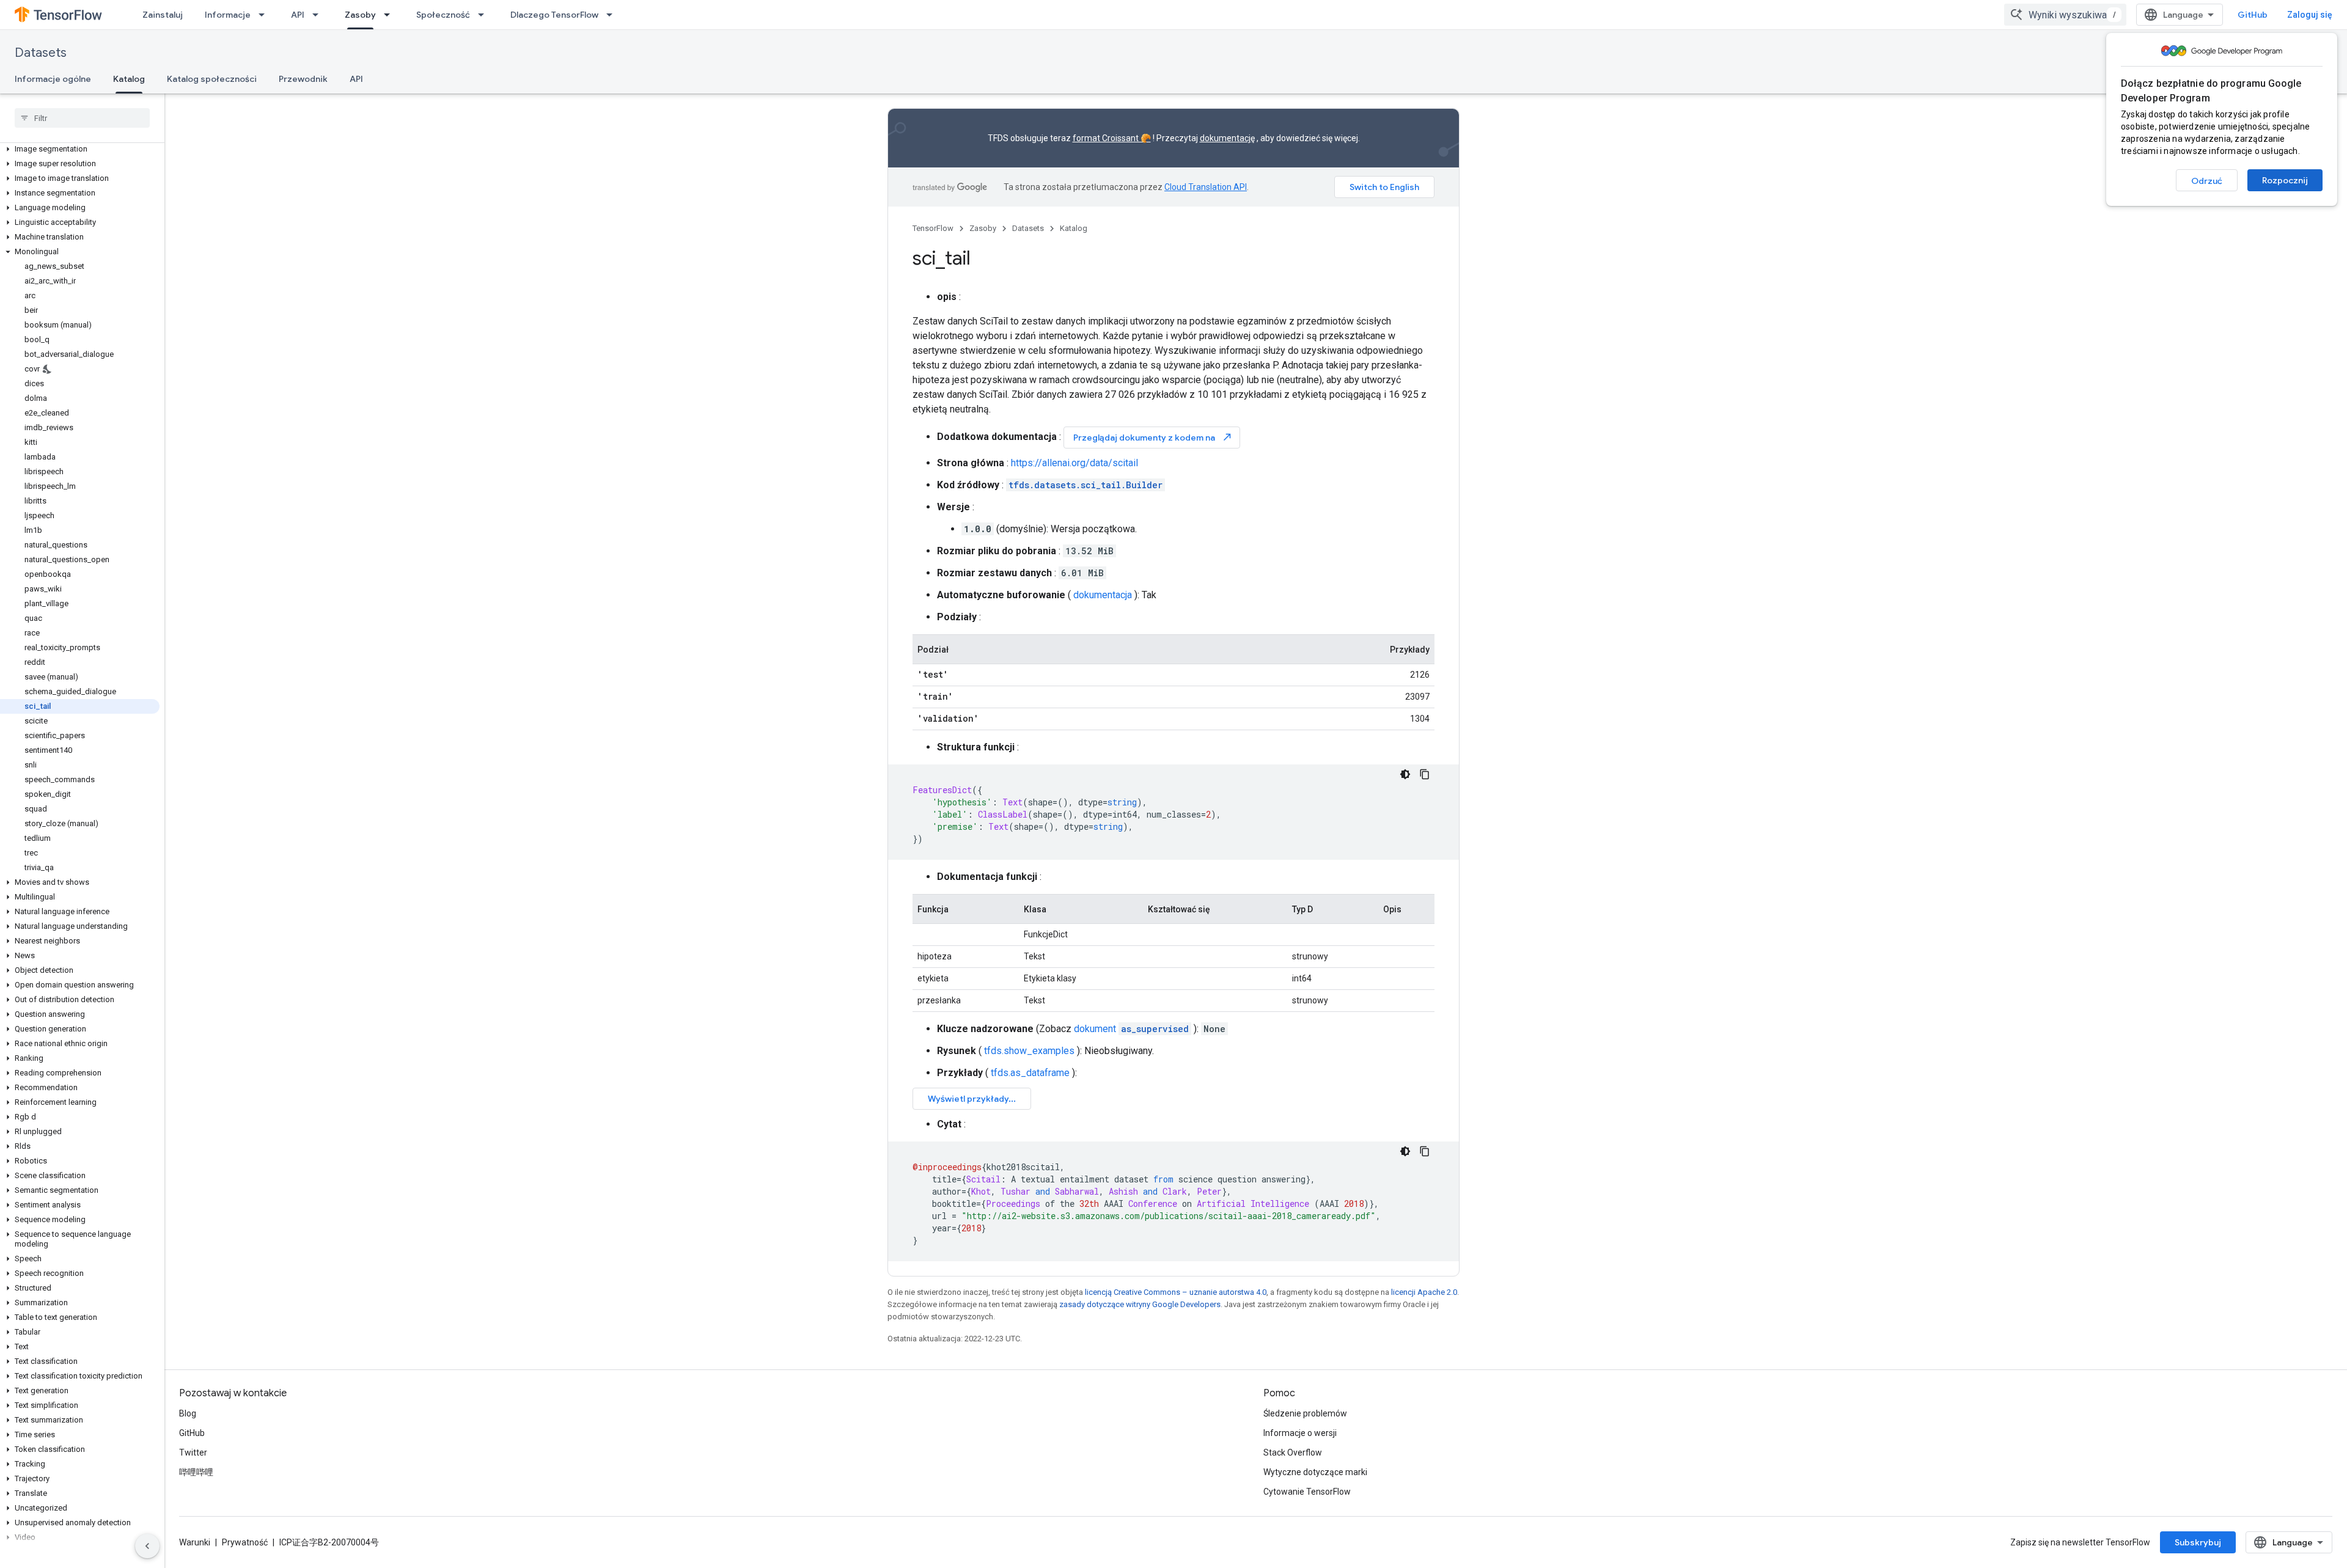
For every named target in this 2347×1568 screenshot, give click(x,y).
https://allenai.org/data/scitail (1074, 463)
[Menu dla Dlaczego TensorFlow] (613, 15)
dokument (1131, 1029)
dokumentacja (1103, 595)
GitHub (2253, 15)
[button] (80, 149)
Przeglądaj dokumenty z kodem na (1153, 437)
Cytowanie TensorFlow (1307, 1492)
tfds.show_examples (1029, 1051)
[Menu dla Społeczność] (485, 15)
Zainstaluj (163, 15)
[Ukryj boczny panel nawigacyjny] (147, 1546)
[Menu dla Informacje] (265, 15)
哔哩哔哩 (196, 1472)
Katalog (129, 79)
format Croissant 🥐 (1112, 138)
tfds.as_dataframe (1030, 1073)
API (298, 15)
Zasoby (360, 15)
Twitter (193, 1453)
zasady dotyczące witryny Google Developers (1140, 1304)
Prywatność (245, 1542)
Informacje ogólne (53, 79)
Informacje (228, 15)
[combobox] (2065, 15)
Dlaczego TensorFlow (554, 15)
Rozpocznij (2285, 180)
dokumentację (1227, 138)
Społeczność (443, 15)
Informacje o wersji (1300, 1433)
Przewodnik (303, 79)
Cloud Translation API (1206, 187)
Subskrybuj (2198, 1542)
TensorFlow (933, 228)
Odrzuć (2207, 181)
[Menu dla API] (319, 15)
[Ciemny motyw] (1405, 774)
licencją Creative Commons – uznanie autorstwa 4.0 (1176, 1292)
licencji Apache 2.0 (1424, 1292)
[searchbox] (82, 118)
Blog (188, 1413)
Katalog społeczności (212, 79)
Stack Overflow (1293, 1453)
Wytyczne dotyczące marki (1315, 1472)
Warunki (195, 1542)
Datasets (41, 53)
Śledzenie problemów (1305, 1413)
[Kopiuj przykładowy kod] (1425, 774)
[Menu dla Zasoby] (391, 15)
